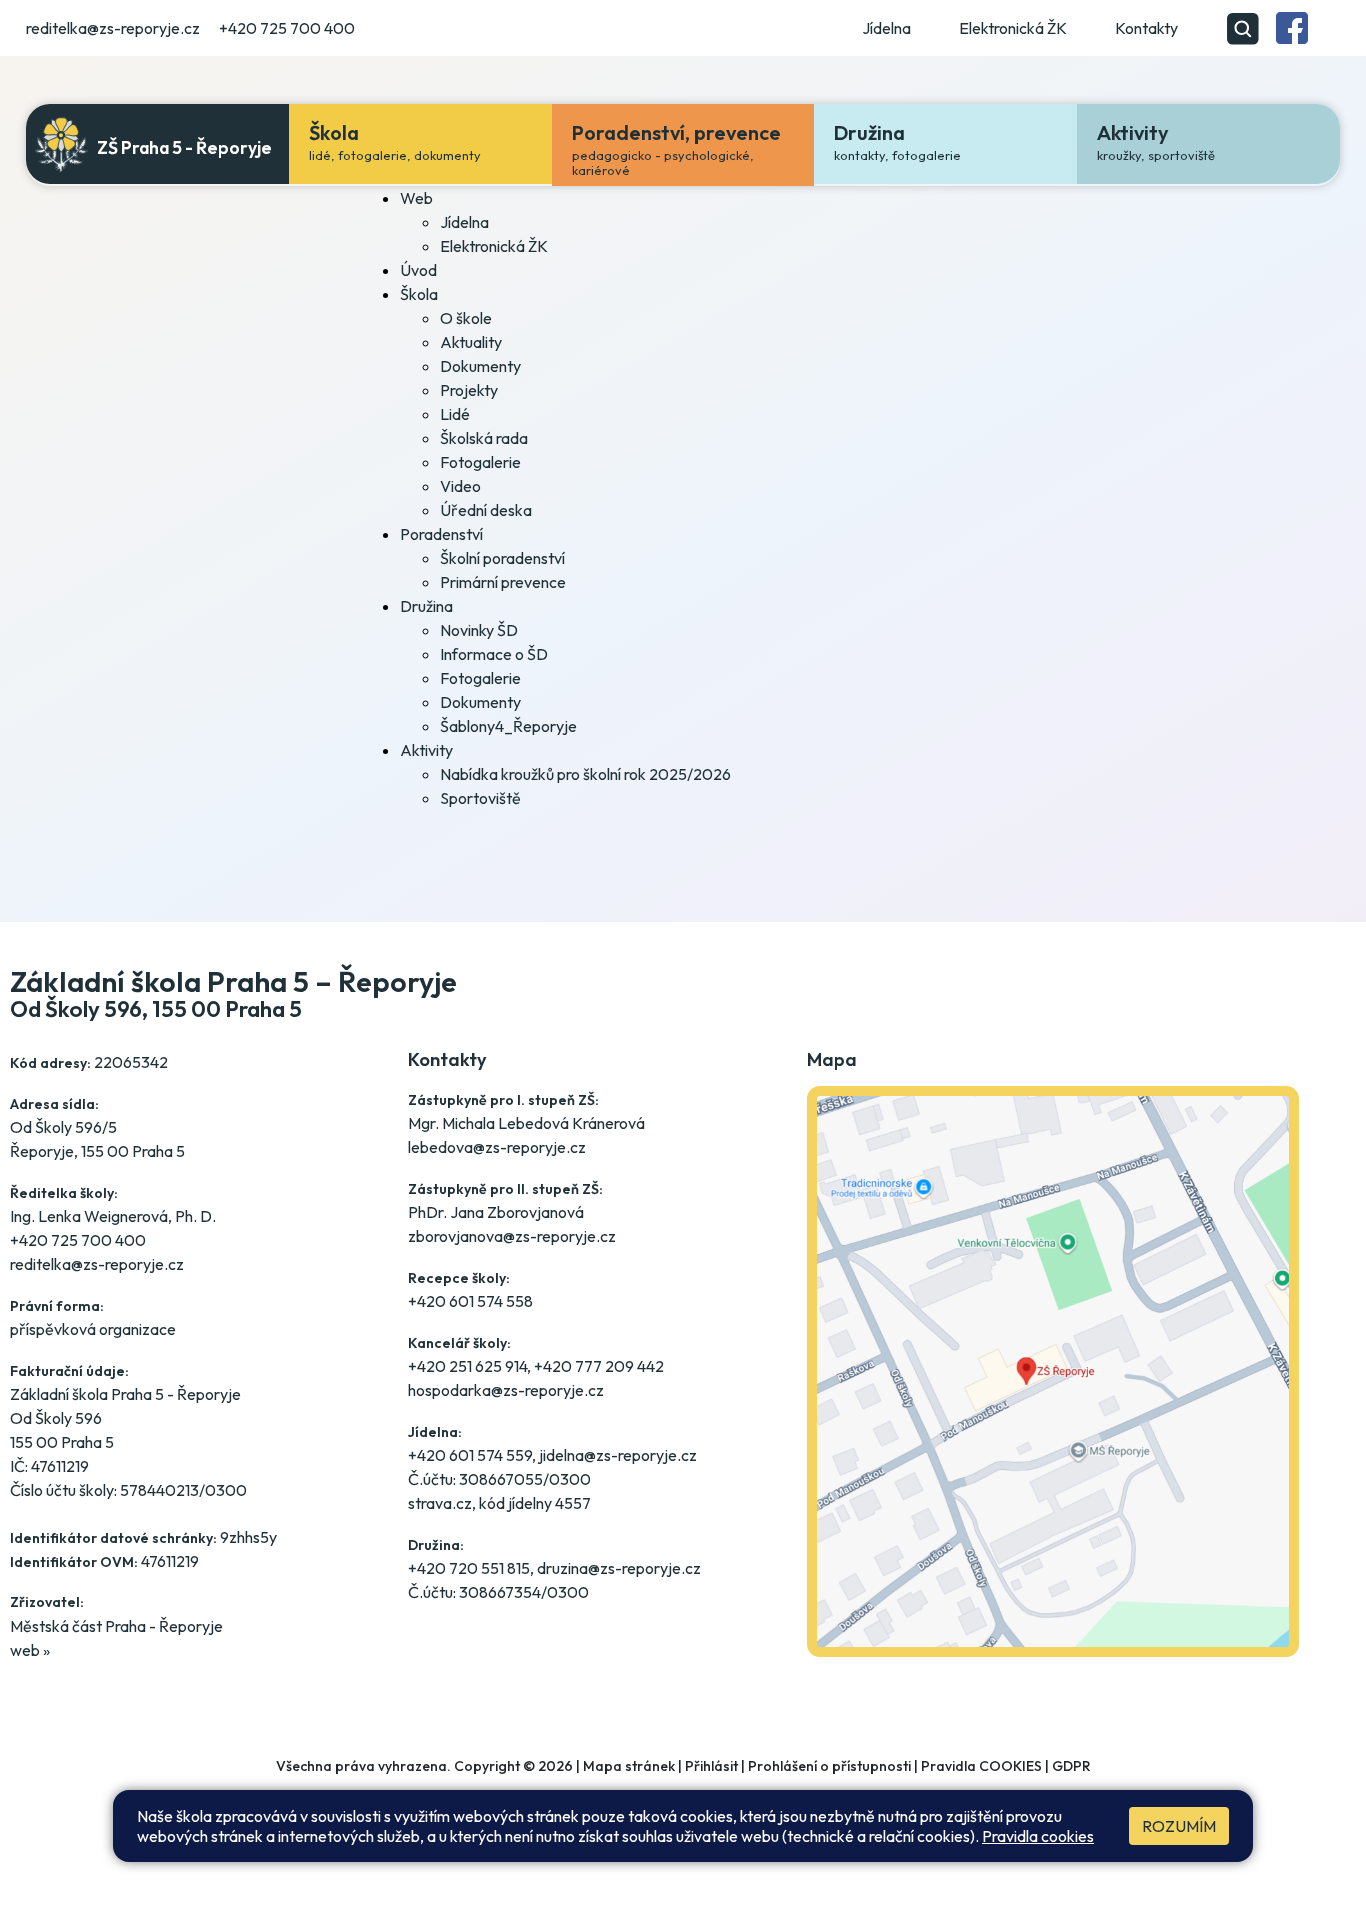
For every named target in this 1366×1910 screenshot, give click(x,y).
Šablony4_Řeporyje (508, 726)
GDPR (1071, 1766)
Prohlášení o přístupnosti (829, 1766)
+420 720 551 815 (469, 1568)
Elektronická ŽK (1013, 28)
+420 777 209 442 (599, 1366)
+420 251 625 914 (467, 1366)
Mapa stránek (629, 1766)
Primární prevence (503, 582)
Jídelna (886, 28)
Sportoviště (480, 798)
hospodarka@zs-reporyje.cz (506, 1390)
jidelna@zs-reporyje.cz (618, 1455)
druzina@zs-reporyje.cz (619, 1568)
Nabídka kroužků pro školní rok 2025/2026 (585, 774)
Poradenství (441, 534)
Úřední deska (486, 510)
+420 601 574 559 (470, 1455)
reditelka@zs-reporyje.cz (113, 28)
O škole (466, 318)
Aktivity (426, 750)
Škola (419, 294)
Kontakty (1146, 28)
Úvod (418, 270)
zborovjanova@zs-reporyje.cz (512, 1236)
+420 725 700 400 (287, 28)
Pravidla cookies (1038, 1836)
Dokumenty (480, 366)
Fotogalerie (480, 462)
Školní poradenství (502, 558)
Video (460, 486)
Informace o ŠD (494, 654)
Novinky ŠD (479, 630)
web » (30, 1650)
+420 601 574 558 (470, 1301)
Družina (426, 606)
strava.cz (440, 1503)
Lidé (455, 414)
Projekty (469, 390)
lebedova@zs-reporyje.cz (497, 1147)
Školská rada (484, 438)
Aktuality (471, 342)
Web (416, 198)
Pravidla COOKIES (981, 1766)
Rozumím (1179, 1826)
